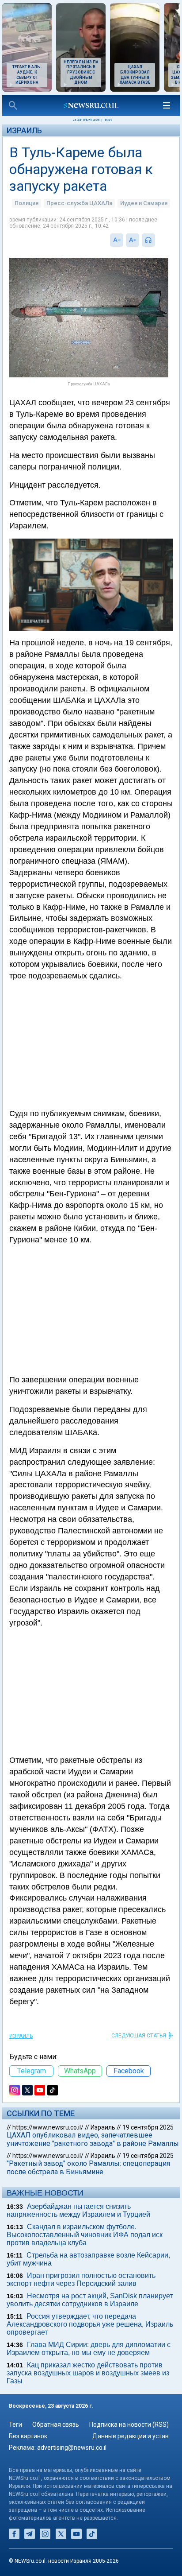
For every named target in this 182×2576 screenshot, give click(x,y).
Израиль (24, 130)
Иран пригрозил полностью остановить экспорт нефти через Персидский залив (81, 2279)
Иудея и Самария (144, 203)
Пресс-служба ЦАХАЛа (79, 203)
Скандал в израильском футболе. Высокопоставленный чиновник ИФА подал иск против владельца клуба (85, 2235)
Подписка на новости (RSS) (129, 2425)
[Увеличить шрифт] (133, 240)
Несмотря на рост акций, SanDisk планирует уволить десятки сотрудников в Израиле (90, 2300)
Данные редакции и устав (131, 2436)
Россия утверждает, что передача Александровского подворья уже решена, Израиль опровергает (90, 2324)
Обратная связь (56, 2425)
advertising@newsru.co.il (72, 2448)
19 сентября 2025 (148, 2127)
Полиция (27, 203)
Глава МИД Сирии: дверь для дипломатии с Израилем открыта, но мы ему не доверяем (89, 2349)
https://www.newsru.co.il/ (48, 2127)
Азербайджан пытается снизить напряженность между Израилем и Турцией (78, 2210)
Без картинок (28, 2436)
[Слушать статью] (157, 240)
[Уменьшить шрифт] (117, 240)
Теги (15, 2425)
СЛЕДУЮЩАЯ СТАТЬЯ (139, 2036)
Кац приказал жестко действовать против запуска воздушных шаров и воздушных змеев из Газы (88, 2373)
